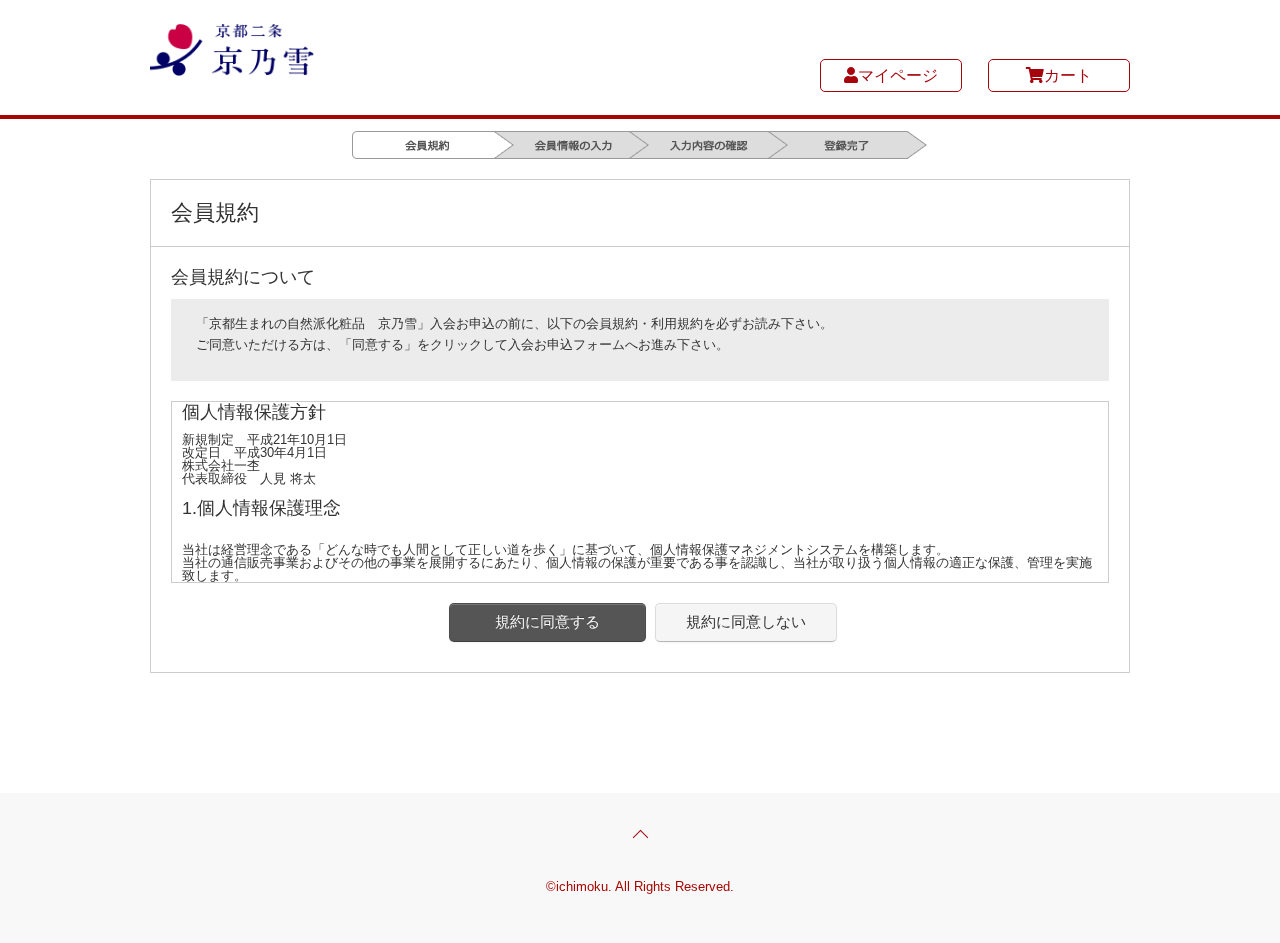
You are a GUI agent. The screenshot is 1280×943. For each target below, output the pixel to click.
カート (1068, 75)
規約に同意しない (746, 621)
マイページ (898, 75)
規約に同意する (547, 621)
